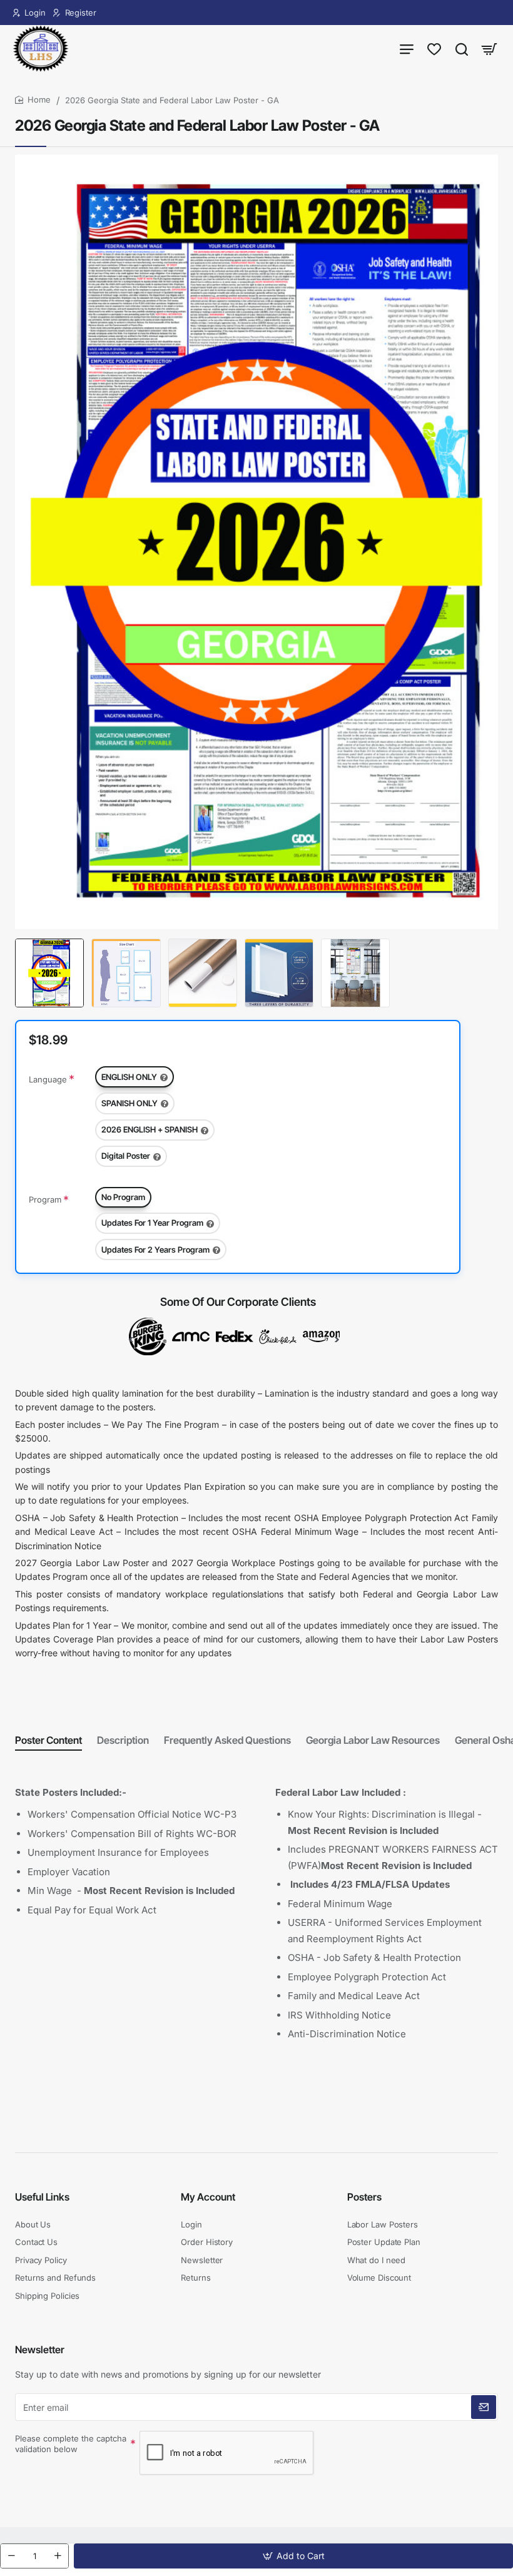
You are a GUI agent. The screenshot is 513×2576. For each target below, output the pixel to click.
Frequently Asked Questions (227, 1740)
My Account (208, 2197)
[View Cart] (489, 48)
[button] (293, 2556)
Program (45, 1199)
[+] (58, 2556)
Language (48, 1079)
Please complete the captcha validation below (71, 2444)
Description (123, 1740)
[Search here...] (462, 48)
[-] (11, 2556)
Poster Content (48, 1740)
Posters (364, 2197)
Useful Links (42, 2197)
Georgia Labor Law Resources (373, 1740)
